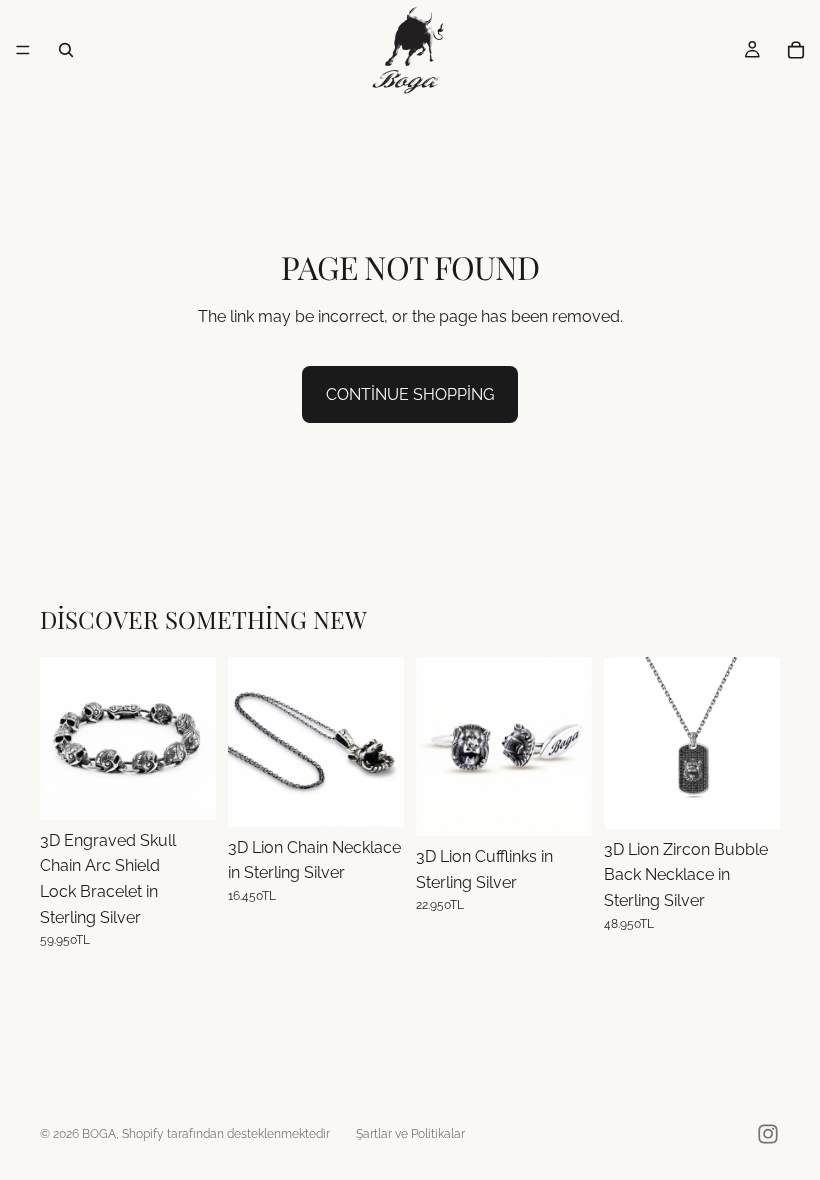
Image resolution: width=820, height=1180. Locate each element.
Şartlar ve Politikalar (410, 1134)
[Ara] (66, 50)
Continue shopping (410, 394)
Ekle (390, 795)
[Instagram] (768, 1134)
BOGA (99, 1134)
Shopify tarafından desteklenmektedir (226, 1134)
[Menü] (23, 50)
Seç (202, 788)
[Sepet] (796, 50)
